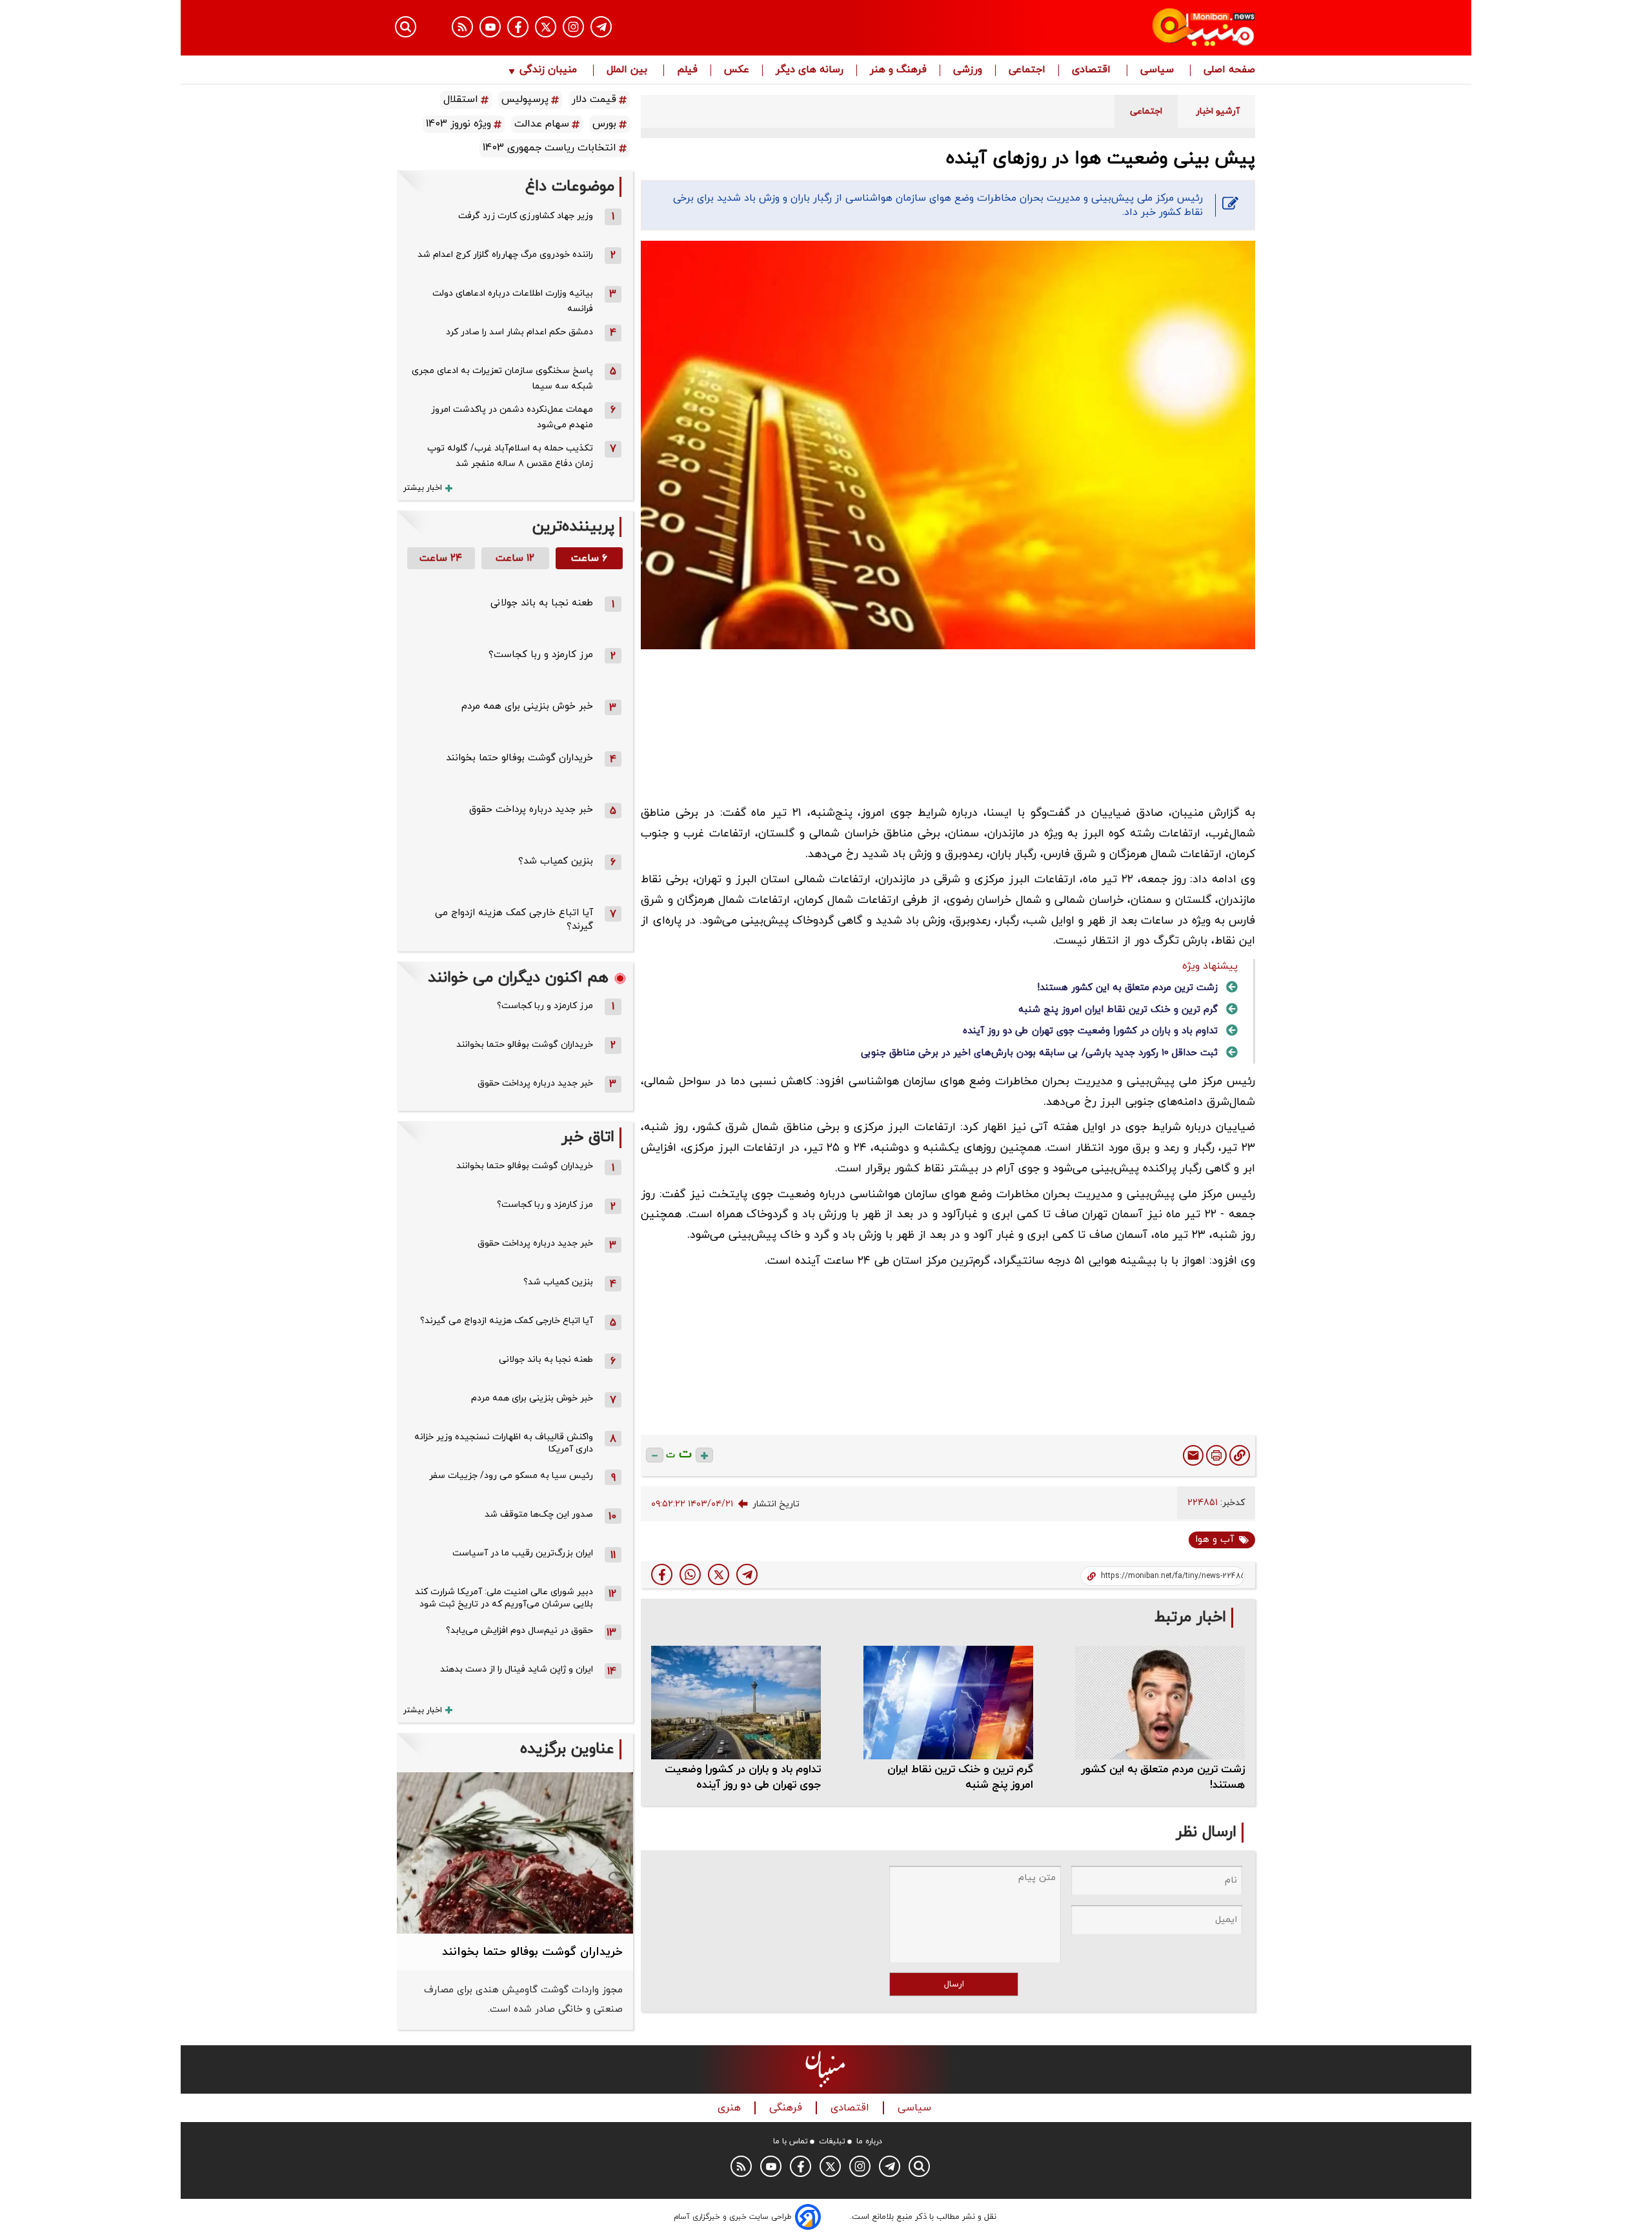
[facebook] (662, 1574)
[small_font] (655, 1455)
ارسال (954, 1984)
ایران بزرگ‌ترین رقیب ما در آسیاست (523, 1553)
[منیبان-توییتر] (546, 27)
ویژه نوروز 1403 (458, 124)
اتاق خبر (588, 1138)
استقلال (461, 99)
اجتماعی (1027, 70)
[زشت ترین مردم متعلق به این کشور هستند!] (1160, 1702)
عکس (737, 70)
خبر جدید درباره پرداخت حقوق (531, 810)
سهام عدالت (542, 124)
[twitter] (719, 1574)
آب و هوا (1214, 1540)
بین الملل (629, 70)
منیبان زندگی (548, 70)
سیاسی (1159, 70)
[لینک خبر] (1240, 1455)
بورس (604, 124)
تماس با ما (791, 2141)
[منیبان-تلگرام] (601, 27)
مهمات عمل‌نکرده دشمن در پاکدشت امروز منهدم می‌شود (512, 417)
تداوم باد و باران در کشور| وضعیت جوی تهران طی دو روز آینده (1090, 1031)
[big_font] (704, 1455)
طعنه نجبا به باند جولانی (542, 603)
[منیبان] (1126, 28)
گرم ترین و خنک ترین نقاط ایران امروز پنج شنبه (1118, 1010)
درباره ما (869, 2141)
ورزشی (968, 70)
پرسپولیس (525, 99)
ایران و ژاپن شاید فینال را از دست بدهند (517, 1669)
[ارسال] (1193, 1455)
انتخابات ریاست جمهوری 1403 (549, 148)
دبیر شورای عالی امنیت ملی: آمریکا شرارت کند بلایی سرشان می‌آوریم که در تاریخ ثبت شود (504, 1598)
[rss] (462, 27)
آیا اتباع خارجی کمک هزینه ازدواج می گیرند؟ (507, 1321)
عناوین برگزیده (567, 1749)
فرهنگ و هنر (898, 70)
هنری (731, 2108)
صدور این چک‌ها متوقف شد (539, 1514)
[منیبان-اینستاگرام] (573, 27)
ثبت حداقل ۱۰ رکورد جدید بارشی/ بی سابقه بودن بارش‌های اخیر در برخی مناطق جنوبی (1039, 1053)
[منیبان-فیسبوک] (518, 27)
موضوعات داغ (570, 187)
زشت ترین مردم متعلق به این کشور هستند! (1127, 988)
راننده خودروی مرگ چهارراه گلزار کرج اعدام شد (505, 255)
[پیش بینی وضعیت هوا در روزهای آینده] (747, 1574)
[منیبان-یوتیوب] (490, 27)
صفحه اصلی (1229, 70)
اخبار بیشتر (423, 488)
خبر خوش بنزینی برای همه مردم (527, 706)
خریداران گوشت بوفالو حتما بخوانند (519, 758)
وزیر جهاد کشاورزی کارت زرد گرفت (526, 216)
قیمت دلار (594, 99)
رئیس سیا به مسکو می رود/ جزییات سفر (511, 1476)
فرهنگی (787, 2108)
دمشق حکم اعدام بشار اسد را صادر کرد (519, 332)
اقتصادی (1093, 70)
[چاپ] (1216, 1455)
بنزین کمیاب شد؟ (556, 861)
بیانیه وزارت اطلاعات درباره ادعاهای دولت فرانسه (513, 301)
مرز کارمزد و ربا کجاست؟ (541, 655)
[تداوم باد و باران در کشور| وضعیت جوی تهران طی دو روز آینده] (736, 1702)
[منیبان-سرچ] (919, 2166)
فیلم (687, 70)
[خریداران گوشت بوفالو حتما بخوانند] (515, 1853)
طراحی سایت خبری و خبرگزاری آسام (733, 2217)
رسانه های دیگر (810, 70)
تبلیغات (832, 2141)
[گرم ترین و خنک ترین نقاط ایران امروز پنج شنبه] (948, 1702)
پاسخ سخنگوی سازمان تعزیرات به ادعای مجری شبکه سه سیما (502, 379)
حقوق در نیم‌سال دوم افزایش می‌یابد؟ (519, 1631)
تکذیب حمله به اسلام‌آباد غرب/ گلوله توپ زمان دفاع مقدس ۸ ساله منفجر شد (510, 456)
